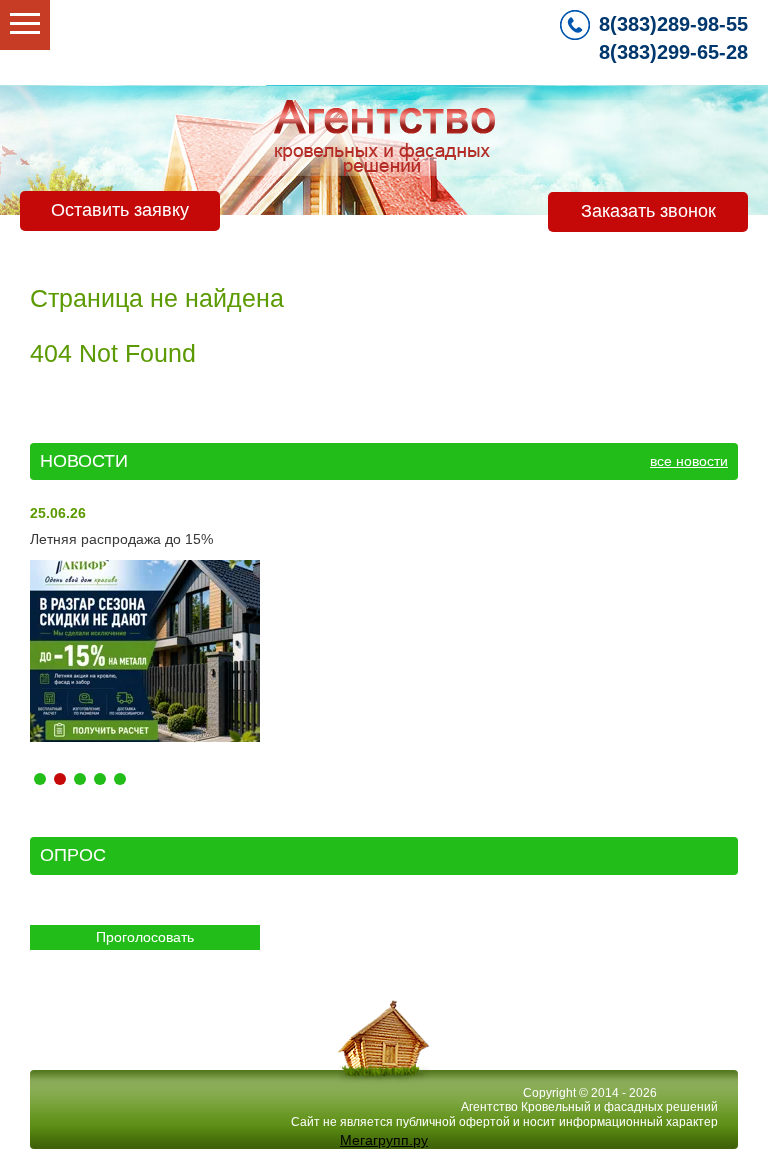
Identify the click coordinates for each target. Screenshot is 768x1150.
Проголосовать (145, 937)
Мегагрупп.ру (384, 1140)
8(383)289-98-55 (673, 24)
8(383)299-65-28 (673, 52)
